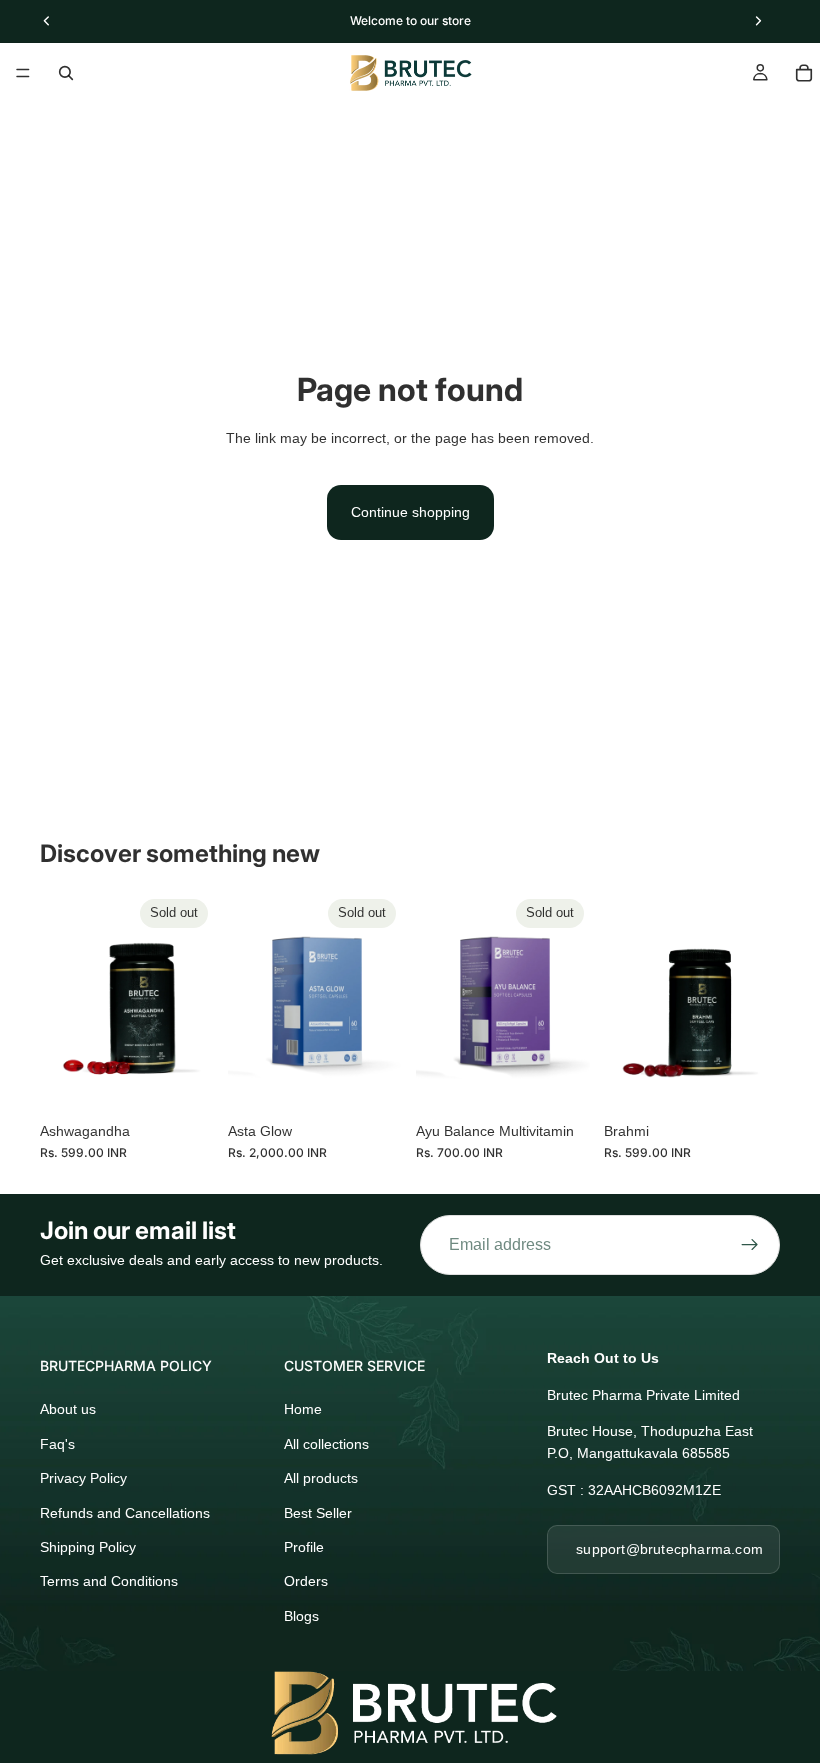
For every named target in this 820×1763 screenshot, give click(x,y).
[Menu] (23, 73)
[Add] (749, 1081)
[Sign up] (750, 1245)
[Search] (66, 73)
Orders (306, 1581)
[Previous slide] (62, 1001)
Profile (304, 1547)
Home (303, 1409)
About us (68, 1409)
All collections (326, 1444)
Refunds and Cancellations (125, 1513)
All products (321, 1478)
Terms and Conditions (109, 1581)
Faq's (57, 1444)
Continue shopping (410, 512)
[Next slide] (194, 1001)
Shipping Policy (88, 1547)
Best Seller (318, 1513)
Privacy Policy (83, 1478)
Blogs (301, 1616)
